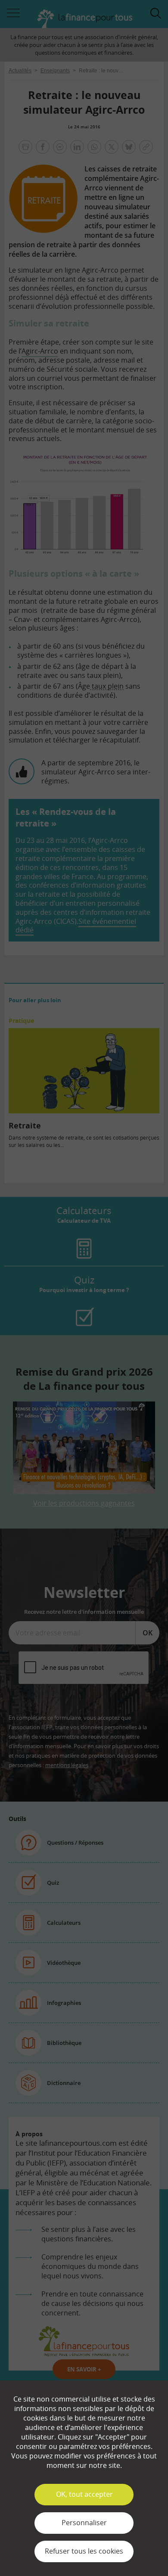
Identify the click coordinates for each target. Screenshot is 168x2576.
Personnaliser (84, 2523)
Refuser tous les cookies (84, 2551)
